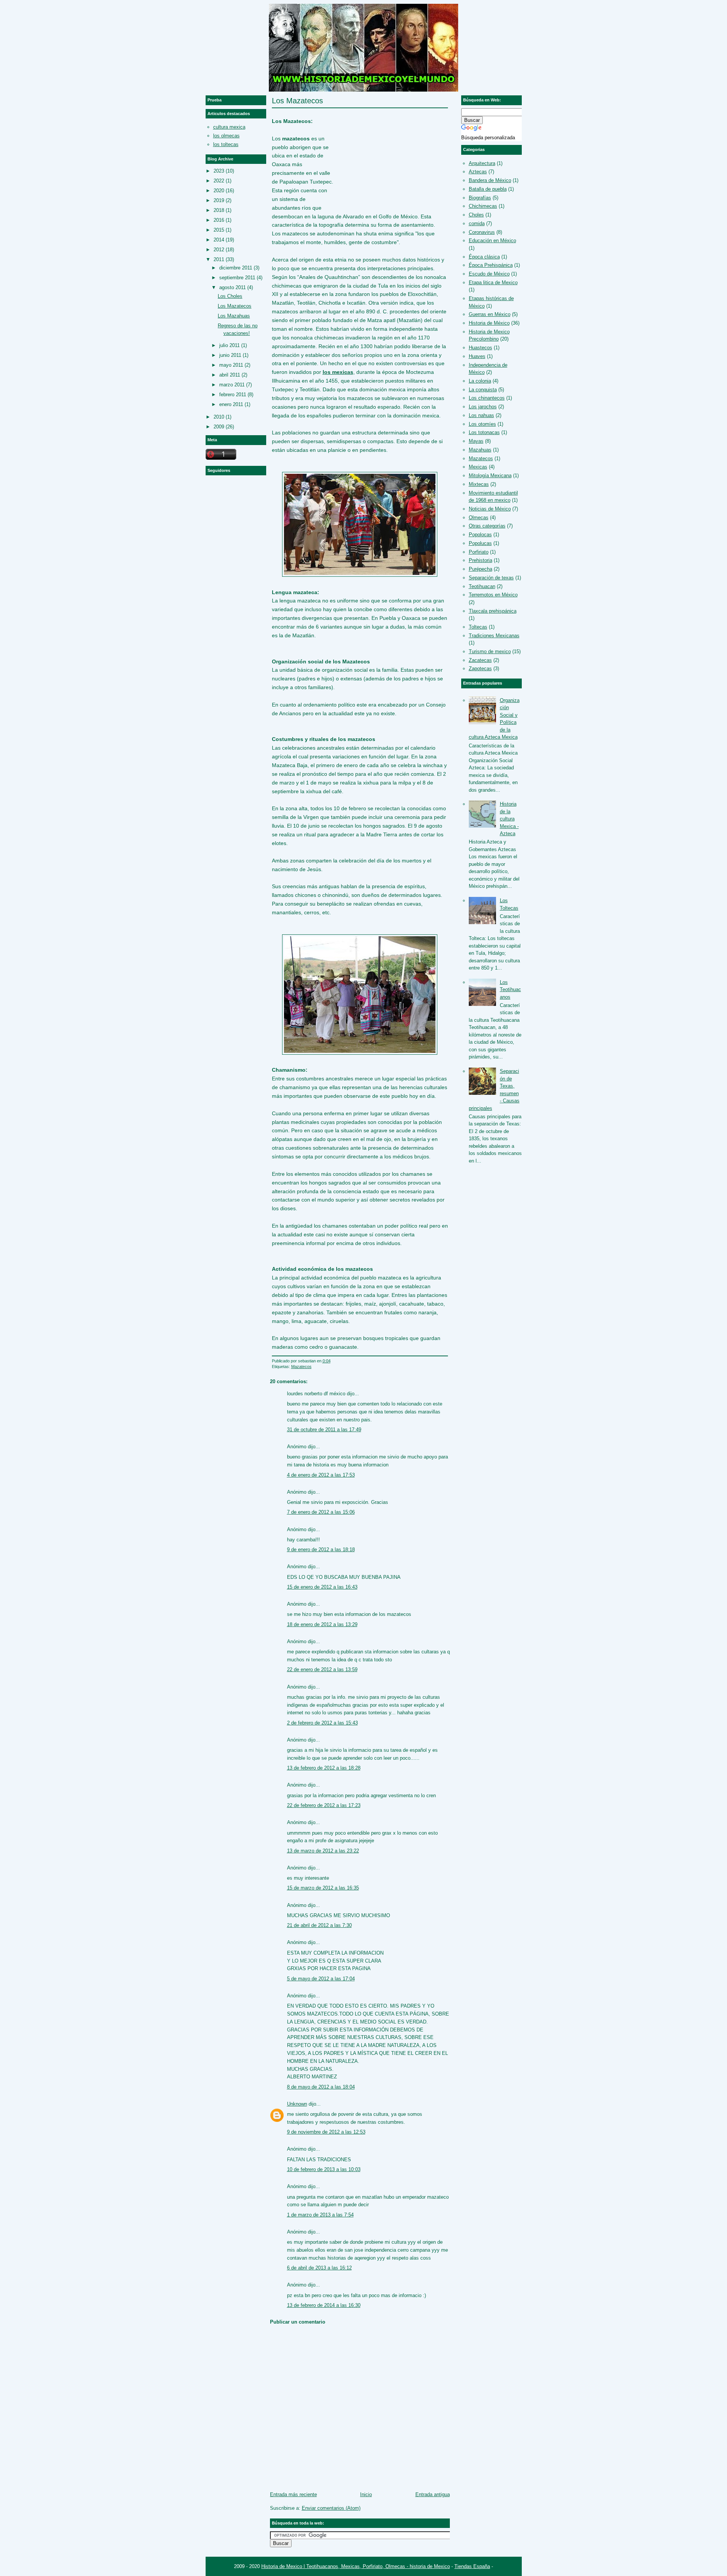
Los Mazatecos (297, 101)
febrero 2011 (233, 395)
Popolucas (480, 543)
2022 (219, 181)
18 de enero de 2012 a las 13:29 (322, 1624)
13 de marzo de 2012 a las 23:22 (323, 1851)
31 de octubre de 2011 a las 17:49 (324, 1430)
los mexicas (338, 372)
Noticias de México (490, 509)
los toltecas (226, 144)
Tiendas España (472, 2566)
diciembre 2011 (236, 268)
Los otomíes (482, 424)
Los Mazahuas (234, 316)
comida (477, 223)
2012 (219, 250)
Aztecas (478, 172)
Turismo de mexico (490, 651)
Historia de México (489, 323)
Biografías (480, 198)
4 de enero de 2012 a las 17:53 (321, 1475)
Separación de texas (491, 578)
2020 (219, 191)
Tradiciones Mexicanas (494, 636)
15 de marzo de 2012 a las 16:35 (323, 1888)
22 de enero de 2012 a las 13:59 (322, 1669)
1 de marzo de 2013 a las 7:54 (320, 2215)
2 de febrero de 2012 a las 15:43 (322, 1723)
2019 (219, 200)
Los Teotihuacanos (510, 990)
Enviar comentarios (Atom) (331, 2508)
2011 (219, 259)
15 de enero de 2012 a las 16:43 (322, 1587)
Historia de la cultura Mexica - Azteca (509, 819)
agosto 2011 (232, 287)
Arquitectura (482, 163)
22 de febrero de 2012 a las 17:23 (324, 1805)
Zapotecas (480, 669)
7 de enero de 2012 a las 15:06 (321, 1512)
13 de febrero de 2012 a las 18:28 (324, 1768)
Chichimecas (483, 206)
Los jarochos (483, 407)
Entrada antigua (433, 2494)
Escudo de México (489, 274)
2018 (219, 210)
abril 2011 (230, 375)
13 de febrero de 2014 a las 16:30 (324, 2305)
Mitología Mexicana (490, 476)
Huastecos (481, 348)
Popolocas (480, 535)
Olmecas (479, 518)
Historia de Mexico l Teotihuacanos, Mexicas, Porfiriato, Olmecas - (335, 2566)
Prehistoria (481, 560)
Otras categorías (487, 526)
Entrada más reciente (293, 2494)
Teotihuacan (482, 586)
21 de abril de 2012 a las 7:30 (319, 1925)
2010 (219, 417)
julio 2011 (229, 345)
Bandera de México (490, 180)
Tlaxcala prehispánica (493, 611)
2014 (219, 240)
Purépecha (481, 569)
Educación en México (492, 240)
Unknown (297, 2104)
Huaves (477, 356)
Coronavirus (482, 232)
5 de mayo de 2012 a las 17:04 (321, 1979)
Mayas (476, 441)
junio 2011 (230, 355)
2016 (219, 220)
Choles (476, 215)
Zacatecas (480, 660)
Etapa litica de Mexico (493, 283)
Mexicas (478, 467)
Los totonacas (484, 432)
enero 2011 (231, 404)
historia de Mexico (430, 2566)
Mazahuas (480, 450)
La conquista (483, 390)
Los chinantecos (487, 398)
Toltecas (478, 627)
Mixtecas (479, 484)
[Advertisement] (391, 156)
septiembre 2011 (237, 278)
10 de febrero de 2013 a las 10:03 (324, 2169)
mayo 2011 (231, 365)
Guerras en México (490, 314)
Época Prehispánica (491, 265)
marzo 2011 (232, 385)
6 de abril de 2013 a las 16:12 (319, 2268)
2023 (219, 171)
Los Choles (230, 296)
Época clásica (484, 257)
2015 (219, 230)
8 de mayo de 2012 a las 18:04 (321, 2087)
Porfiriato (479, 552)
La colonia (480, 381)
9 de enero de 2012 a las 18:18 (321, 1549)
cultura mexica (229, 127)
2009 (219, 427)
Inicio (366, 2494)
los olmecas (226, 136)
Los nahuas (481, 415)
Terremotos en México (493, 595)
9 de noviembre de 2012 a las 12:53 (326, 2132)
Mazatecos (301, 1367)
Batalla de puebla (488, 189)
